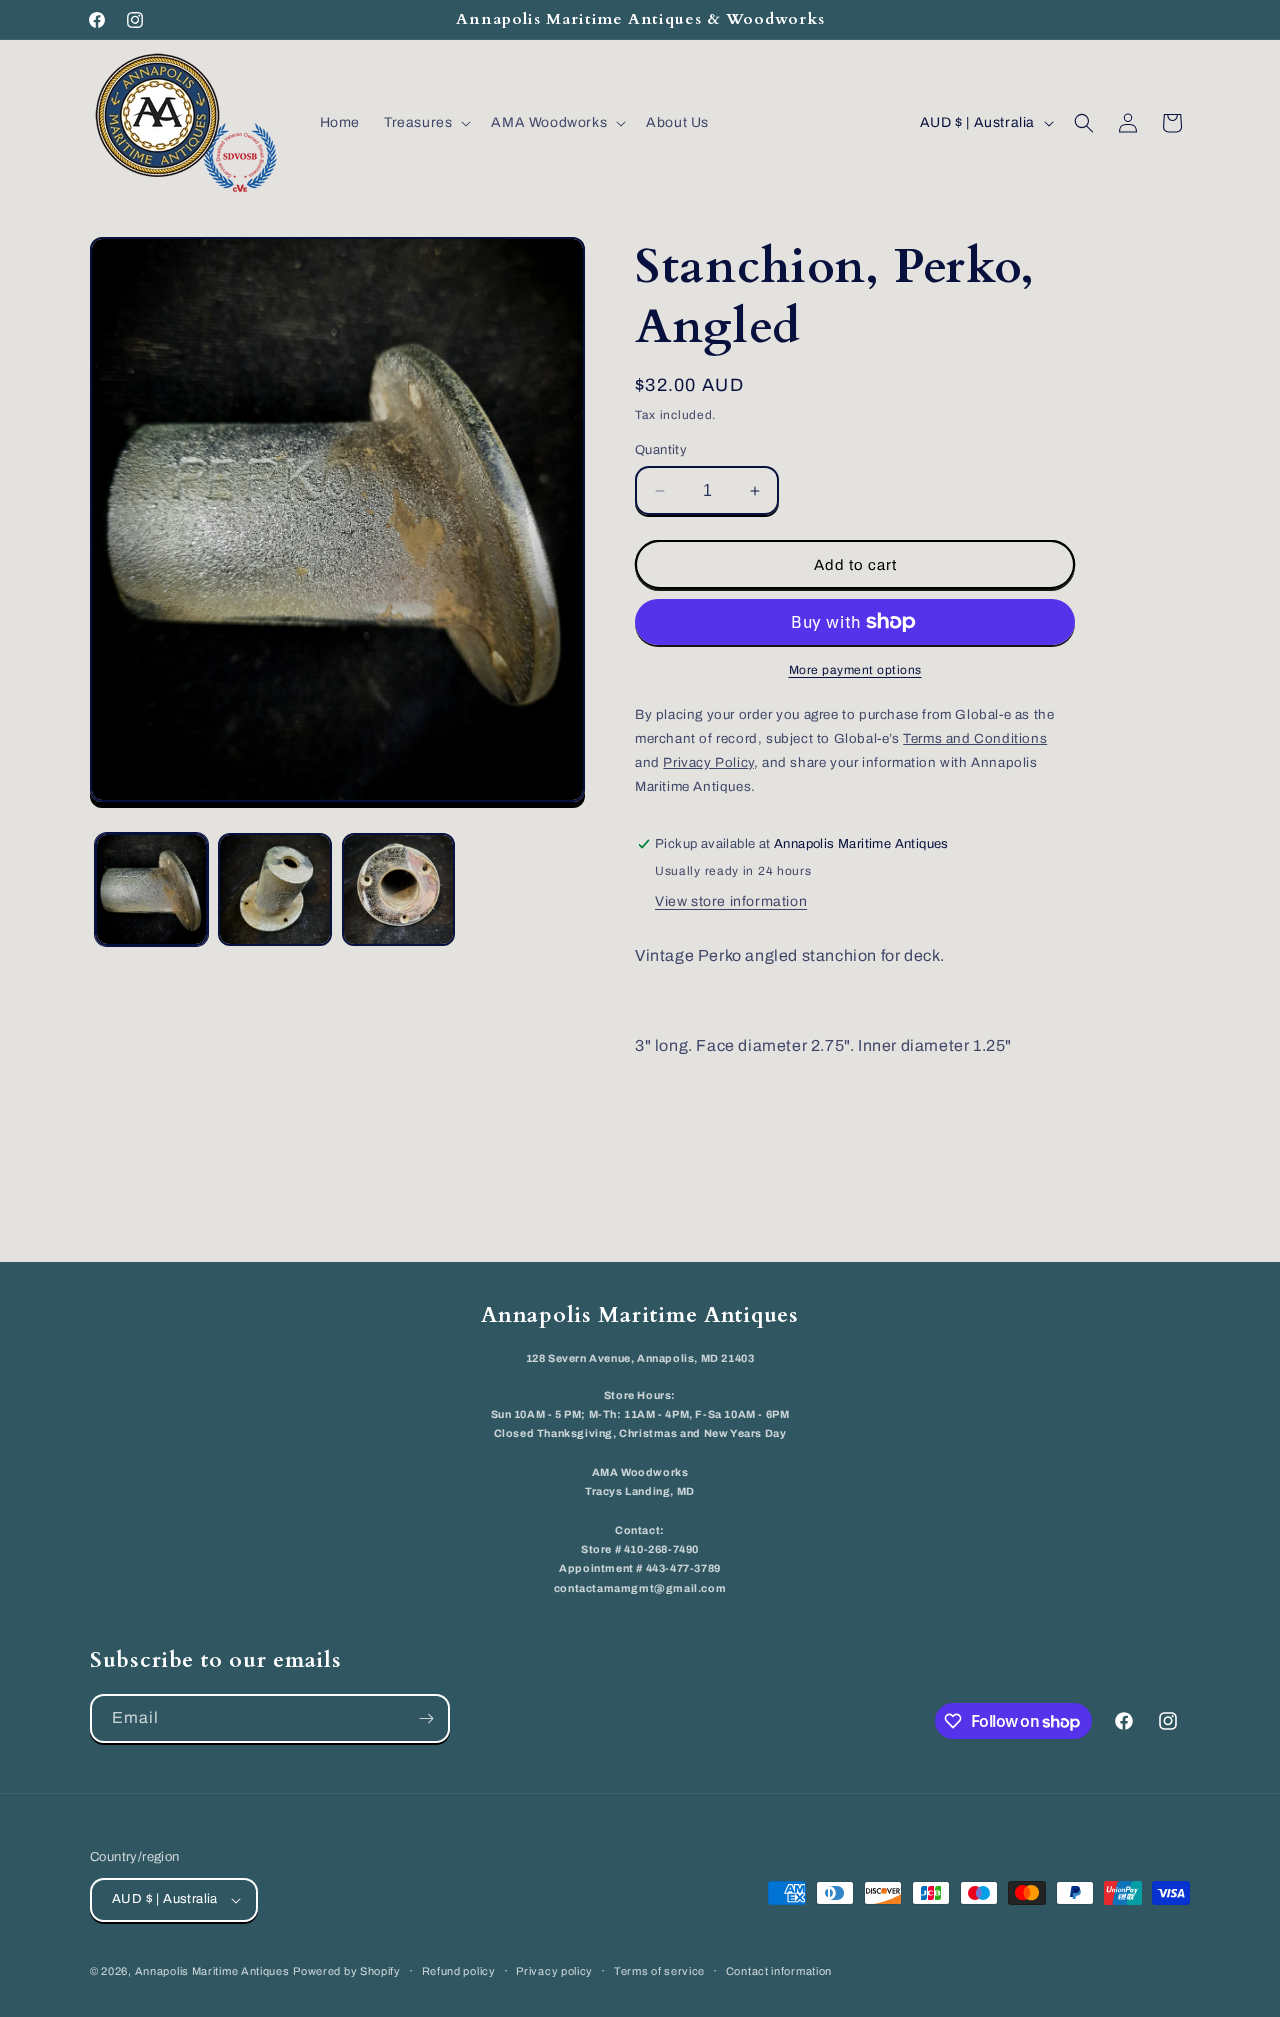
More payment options (855, 670)
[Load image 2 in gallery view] (274, 889)
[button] (425, 123)
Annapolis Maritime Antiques (212, 1971)
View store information (731, 901)
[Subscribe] (426, 1718)
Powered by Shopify (347, 1971)
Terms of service (659, 1971)
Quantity (661, 450)
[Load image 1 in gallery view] (151, 889)
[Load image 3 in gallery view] (398, 889)
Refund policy (459, 1971)
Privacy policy (554, 1971)
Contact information (779, 1971)
